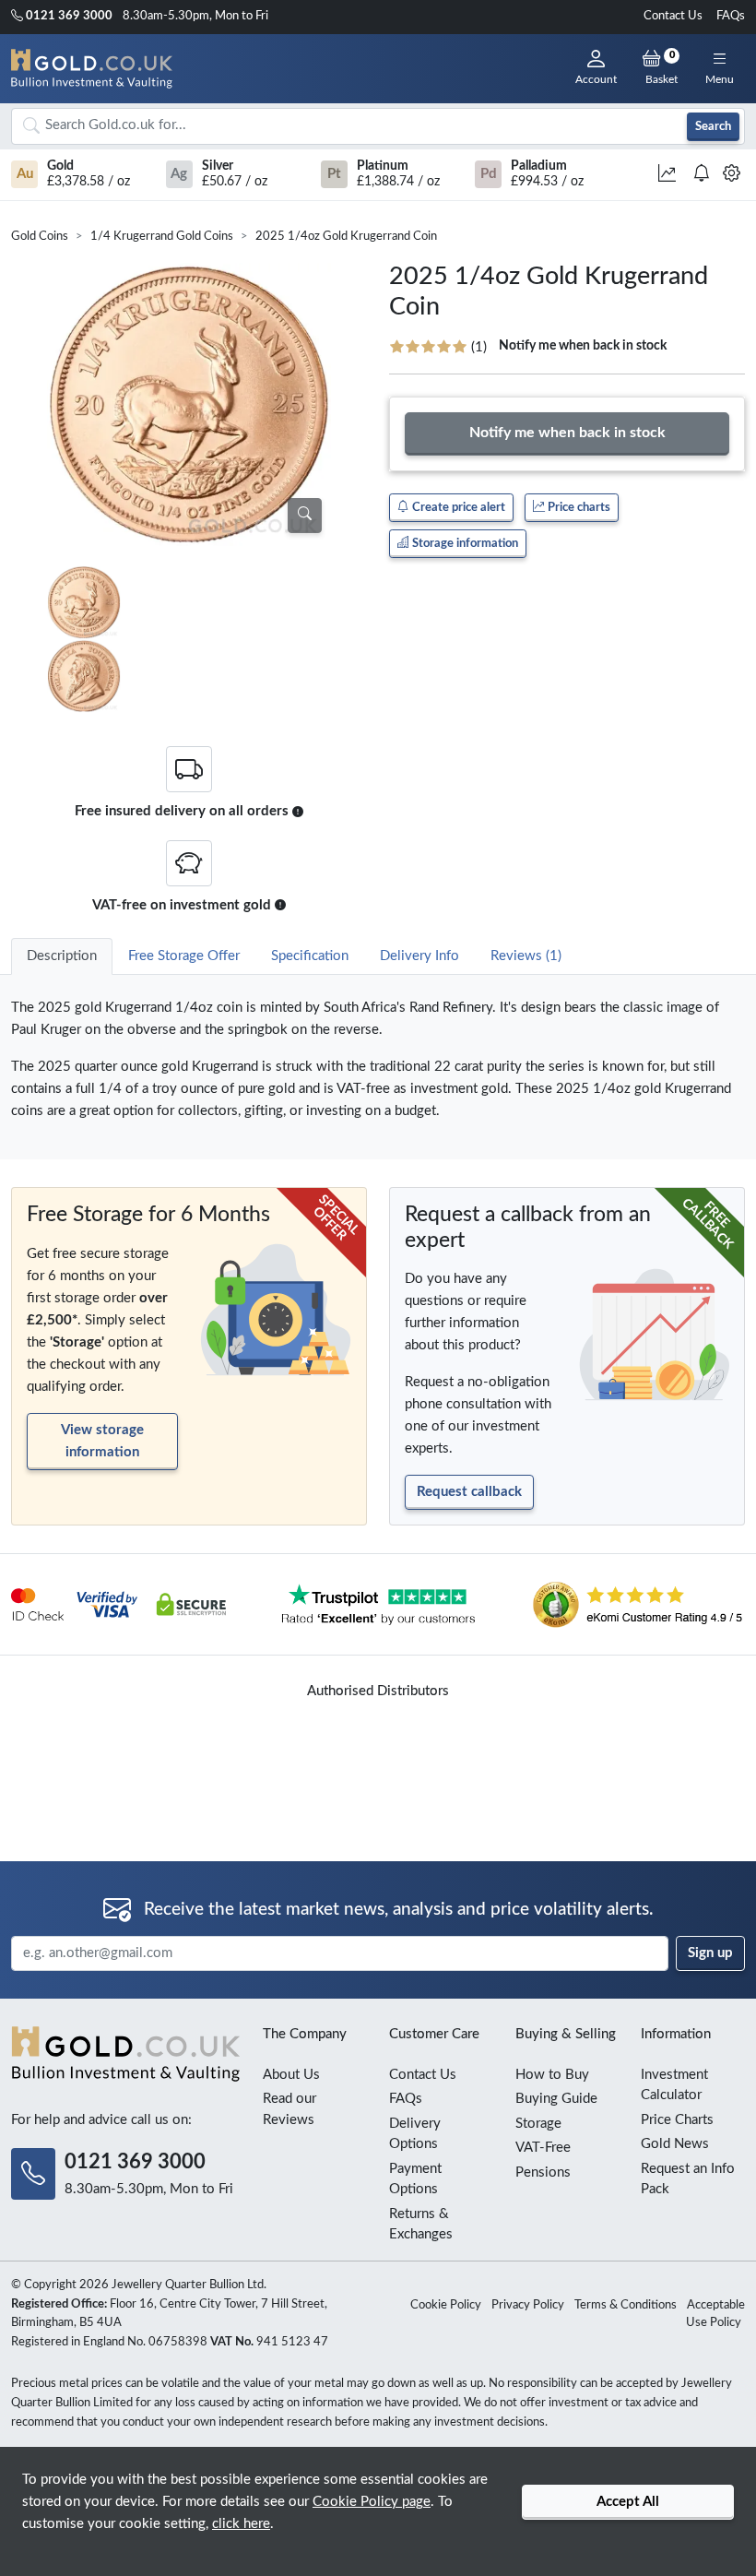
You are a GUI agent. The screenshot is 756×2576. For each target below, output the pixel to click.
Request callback (469, 1492)
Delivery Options (415, 2134)
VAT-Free (543, 2148)
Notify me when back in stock (583, 346)
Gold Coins (40, 237)
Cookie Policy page (372, 2502)
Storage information (464, 543)
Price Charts (677, 2120)
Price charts (578, 507)
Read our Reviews (289, 2109)
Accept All (628, 2502)
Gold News (675, 2144)
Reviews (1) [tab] (526, 956)
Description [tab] (62, 956)
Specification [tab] (310, 956)
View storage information (102, 1441)
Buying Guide (556, 2099)
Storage (538, 2124)
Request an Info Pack (688, 2179)
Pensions (543, 2172)
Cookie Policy (446, 2305)
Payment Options (415, 2179)
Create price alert (457, 507)
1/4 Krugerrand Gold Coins (162, 237)
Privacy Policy (528, 2305)
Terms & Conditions (626, 2305)
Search (713, 126)
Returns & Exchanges (421, 2225)
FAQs (731, 16)
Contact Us (673, 16)
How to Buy (552, 2075)
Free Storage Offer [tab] (184, 956)
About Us (291, 2075)
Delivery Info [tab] (419, 956)
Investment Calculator (674, 2085)
